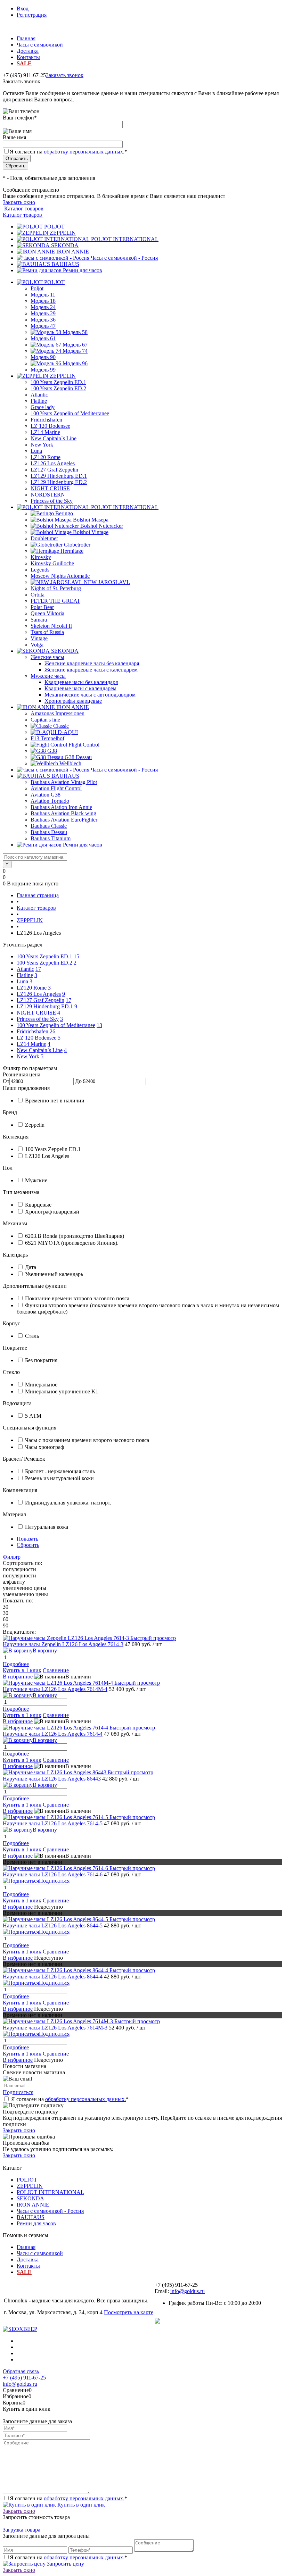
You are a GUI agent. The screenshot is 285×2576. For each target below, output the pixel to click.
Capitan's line (45, 720)
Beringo (64, 513)
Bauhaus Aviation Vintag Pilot (64, 782)
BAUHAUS (65, 264)
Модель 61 (43, 338)
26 (52, 1031)
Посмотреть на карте (129, 2312)
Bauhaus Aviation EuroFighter (64, 820)
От (6, 1081)
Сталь (32, 1336)
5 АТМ (33, 1416)
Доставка (28, 51)
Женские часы (47, 657)
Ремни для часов (83, 270)
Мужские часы (48, 676)
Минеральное (41, 1385)
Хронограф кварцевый (52, 1212)
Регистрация (32, 15)
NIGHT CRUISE (50, 488)
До (78, 1081)
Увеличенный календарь (54, 1274)
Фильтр (12, 1557)
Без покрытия (41, 1360)
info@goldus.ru (188, 2291)
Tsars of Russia (47, 632)
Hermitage (72, 551)
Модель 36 (43, 320)
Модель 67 (75, 345)
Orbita (38, 595)
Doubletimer (44, 538)
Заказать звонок (65, 75)
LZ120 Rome (46, 457)
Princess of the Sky (52, 501)
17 (38, 969)
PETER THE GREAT (55, 601)
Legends (40, 570)
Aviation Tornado (50, 801)
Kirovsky (41, 557)
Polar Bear (42, 607)
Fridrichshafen (46, 420)
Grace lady (43, 407)
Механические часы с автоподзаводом (90, 695)
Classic (61, 726)
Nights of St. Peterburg (56, 588)
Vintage (39, 638)
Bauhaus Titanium (51, 838)
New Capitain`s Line (54, 438)
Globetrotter (77, 545)
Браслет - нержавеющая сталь (60, 1471)
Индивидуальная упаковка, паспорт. (68, 1503)
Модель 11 (43, 295)
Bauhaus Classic (49, 826)
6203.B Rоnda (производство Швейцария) (75, 1236)
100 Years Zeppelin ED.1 (58, 382)
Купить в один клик (80, 2505)
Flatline (39, 401)
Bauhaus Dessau (49, 832)
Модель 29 (43, 313)
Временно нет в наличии (55, 1101)
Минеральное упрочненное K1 (62, 1391)
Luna (36, 451)
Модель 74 (75, 351)
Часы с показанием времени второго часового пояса (87, 1440)
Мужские (36, 1180)
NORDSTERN (48, 495)
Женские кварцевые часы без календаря (92, 663)
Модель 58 (75, 332)
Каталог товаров (23, 209)
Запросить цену (65, 2564)
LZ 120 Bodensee (50, 426)
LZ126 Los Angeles (53, 463)
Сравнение (56, 1670)
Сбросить (28, 1545)
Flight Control (84, 745)
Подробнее (16, 1664)
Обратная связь (21, 2371)
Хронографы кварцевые (73, 701)
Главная (26, 38)
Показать (27, 1539)
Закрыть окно (19, 202)
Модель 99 (43, 370)
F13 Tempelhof (47, 738)
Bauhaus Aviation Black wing (63, 813)
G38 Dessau (78, 757)
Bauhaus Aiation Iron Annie (61, 807)
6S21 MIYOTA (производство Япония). (72, 1243)
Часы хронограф (44, 1447)
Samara (39, 620)
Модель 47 (43, 326)
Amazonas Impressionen (58, 713)
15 (76, 956)
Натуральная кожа (47, 1527)
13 (99, 1025)
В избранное (18, 1677)
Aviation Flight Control (56, 788)
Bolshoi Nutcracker (102, 526)
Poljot (37, 288)
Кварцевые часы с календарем (80, 688)
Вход (23, 9)
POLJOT (54, 227)
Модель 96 (75, 363)
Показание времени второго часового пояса (77, 1298)
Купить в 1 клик (22, 1670)
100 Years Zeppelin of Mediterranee (70, 413)
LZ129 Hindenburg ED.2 (59, 482)
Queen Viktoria (47, 613)
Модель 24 (43, 307)
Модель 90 (43, 357)
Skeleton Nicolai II (51, 626)
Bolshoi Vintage (91, 532)
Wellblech (70, 763)
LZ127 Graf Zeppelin (54, 470)
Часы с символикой (40, 45)
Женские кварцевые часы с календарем (91, 670)
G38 (52, 751)
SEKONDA (65, 245)
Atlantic (39, 395)
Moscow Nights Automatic (60, 576)
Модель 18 (43, 301)
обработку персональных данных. (84, 152)
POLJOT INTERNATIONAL (125, 239)
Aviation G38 (46, 795)
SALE (24, 63)
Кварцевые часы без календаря (81, 682)
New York (42, 445)
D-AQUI (68, 732)
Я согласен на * (70, 2099)
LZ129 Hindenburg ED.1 (59, 476)
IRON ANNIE (73, 252)
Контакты (28, 57)
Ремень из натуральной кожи (59, 1478)
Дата (31, 1267)
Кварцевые (38, 1205)
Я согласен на (68, 152)
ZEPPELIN (63, 233)
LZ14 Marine (45, 432)
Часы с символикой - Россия (124, 258)
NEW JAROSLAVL (107, 582)
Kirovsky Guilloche (52, 563)
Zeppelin (35, 1125)
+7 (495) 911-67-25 (24, 2378)
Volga (37, 645)
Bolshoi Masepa (91, 520)
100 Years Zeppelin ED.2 (58, 388)
